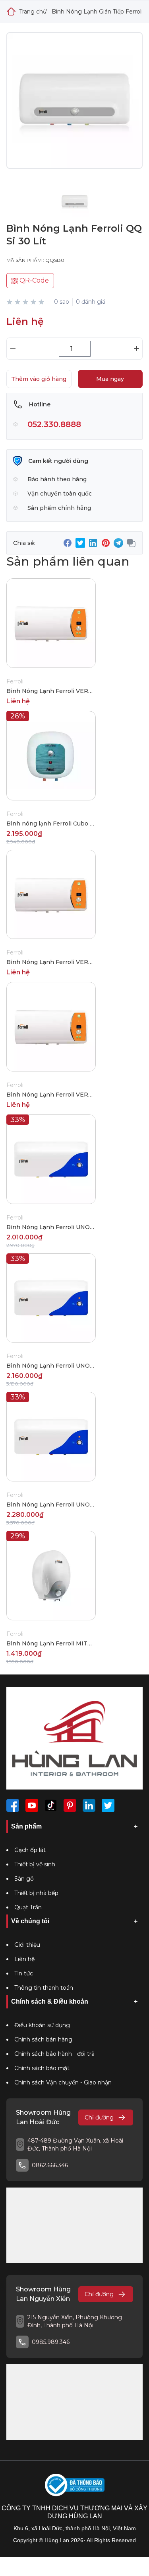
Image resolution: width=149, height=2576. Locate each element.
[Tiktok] (51, 1805)
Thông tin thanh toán (44, 1988)
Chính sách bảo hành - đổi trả (54, 2054)
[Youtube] (32, 1805)
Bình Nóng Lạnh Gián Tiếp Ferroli (97, 12)
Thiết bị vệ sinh (35, 1864)
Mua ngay (110, 379)
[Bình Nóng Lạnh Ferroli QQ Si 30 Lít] (74, 107)
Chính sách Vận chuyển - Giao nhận (63, 2082)
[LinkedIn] (89, 1805)
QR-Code (33, 280)
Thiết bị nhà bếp (36, 1893)
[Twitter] (108, 1805)
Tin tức (24, 1973)
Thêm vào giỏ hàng (39, 379)
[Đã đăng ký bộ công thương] (75, 2485)
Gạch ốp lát (30, 1850)
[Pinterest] (70, 1805)
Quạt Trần (28, 1907)
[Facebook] (13, 1805)
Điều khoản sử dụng (42, 2025)
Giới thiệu (27, 1945)
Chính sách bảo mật (42, 2068)
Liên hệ (24, 1959)
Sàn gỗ (24, 1879)
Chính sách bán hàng (43, 2039)
